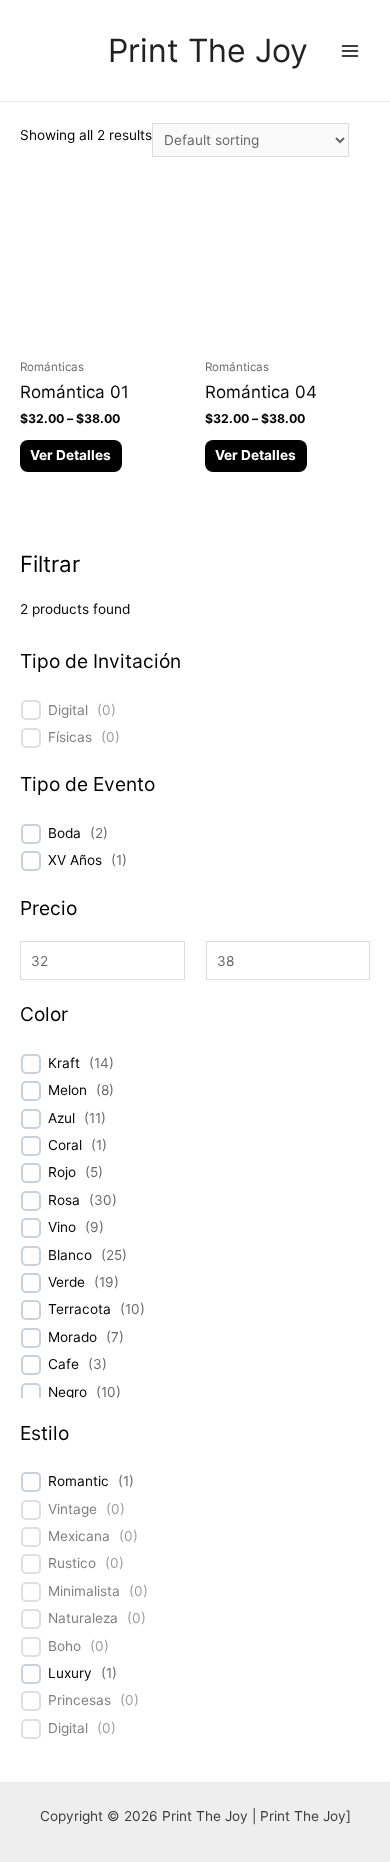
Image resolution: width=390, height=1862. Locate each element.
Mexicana (79, 1536)
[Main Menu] (350, 50)
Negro (67, 1392)
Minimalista (84, 1591)
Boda (64, 833)
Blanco (70, 1255)
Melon (67, 1090)
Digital (68, 710)
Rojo (62, 1172)
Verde (66, 1282)
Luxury (70, 1673)
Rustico (72, 1563)
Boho (64, 1646)
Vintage (72, 1509)
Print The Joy (208, 50)
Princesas (79, 1700)
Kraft (64, 1063)
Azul (61, 1118)
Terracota (79, 1309)
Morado (72, 1337)
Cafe (63, 1364)
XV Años (75, 860)
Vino (62, 1227)
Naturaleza (83, 1618)
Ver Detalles (70, 455)
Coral (65, 1145)
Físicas (70, 737)
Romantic (78, 1481)
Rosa (64, 1200)
